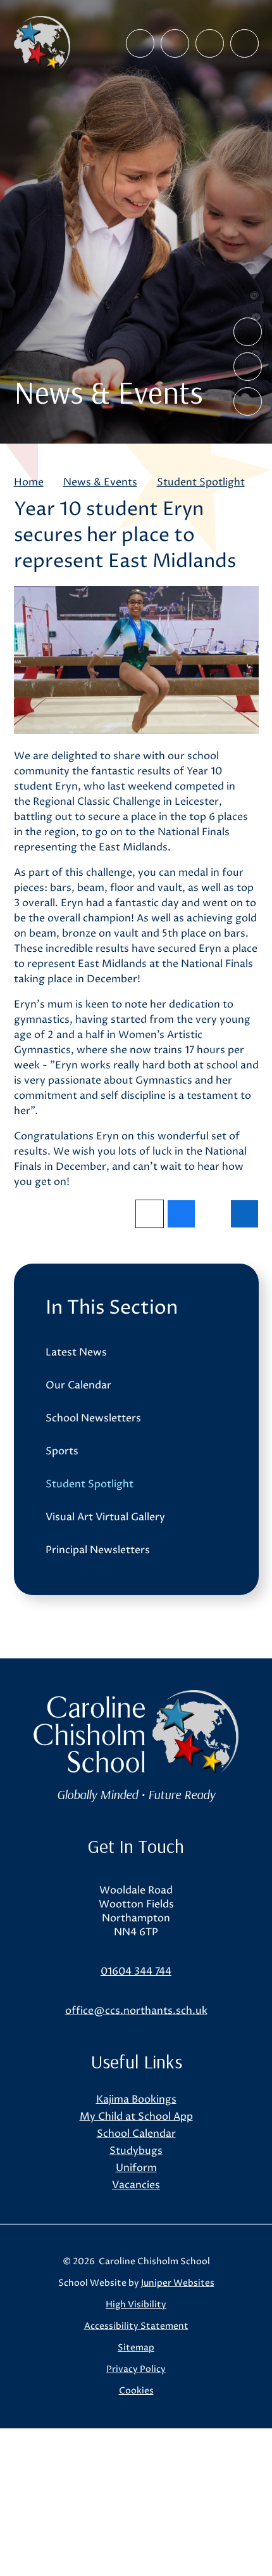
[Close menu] (244, 43)
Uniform (136, 2168)
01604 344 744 (136, 1971)
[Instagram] (175, 43)
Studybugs (136, 2151)
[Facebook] (140, 43)
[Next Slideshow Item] (248, 367)
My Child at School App (136, 2117)
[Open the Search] (210, 43)
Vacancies (136, 2185)
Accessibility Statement (136, 2326)
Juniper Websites (178, 2283)
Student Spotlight (201, 482)
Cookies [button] (136, 2391)
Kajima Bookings (136, 2099)
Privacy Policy (136, 2369)
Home (29, 482)
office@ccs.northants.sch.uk (136, 2011)
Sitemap (136, 2348)
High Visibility (136, 2304)
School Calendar (136, 2134)
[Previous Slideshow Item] (248, 332)
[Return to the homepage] (42, 43)
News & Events (100, 482)
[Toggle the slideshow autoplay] (248, 401)
